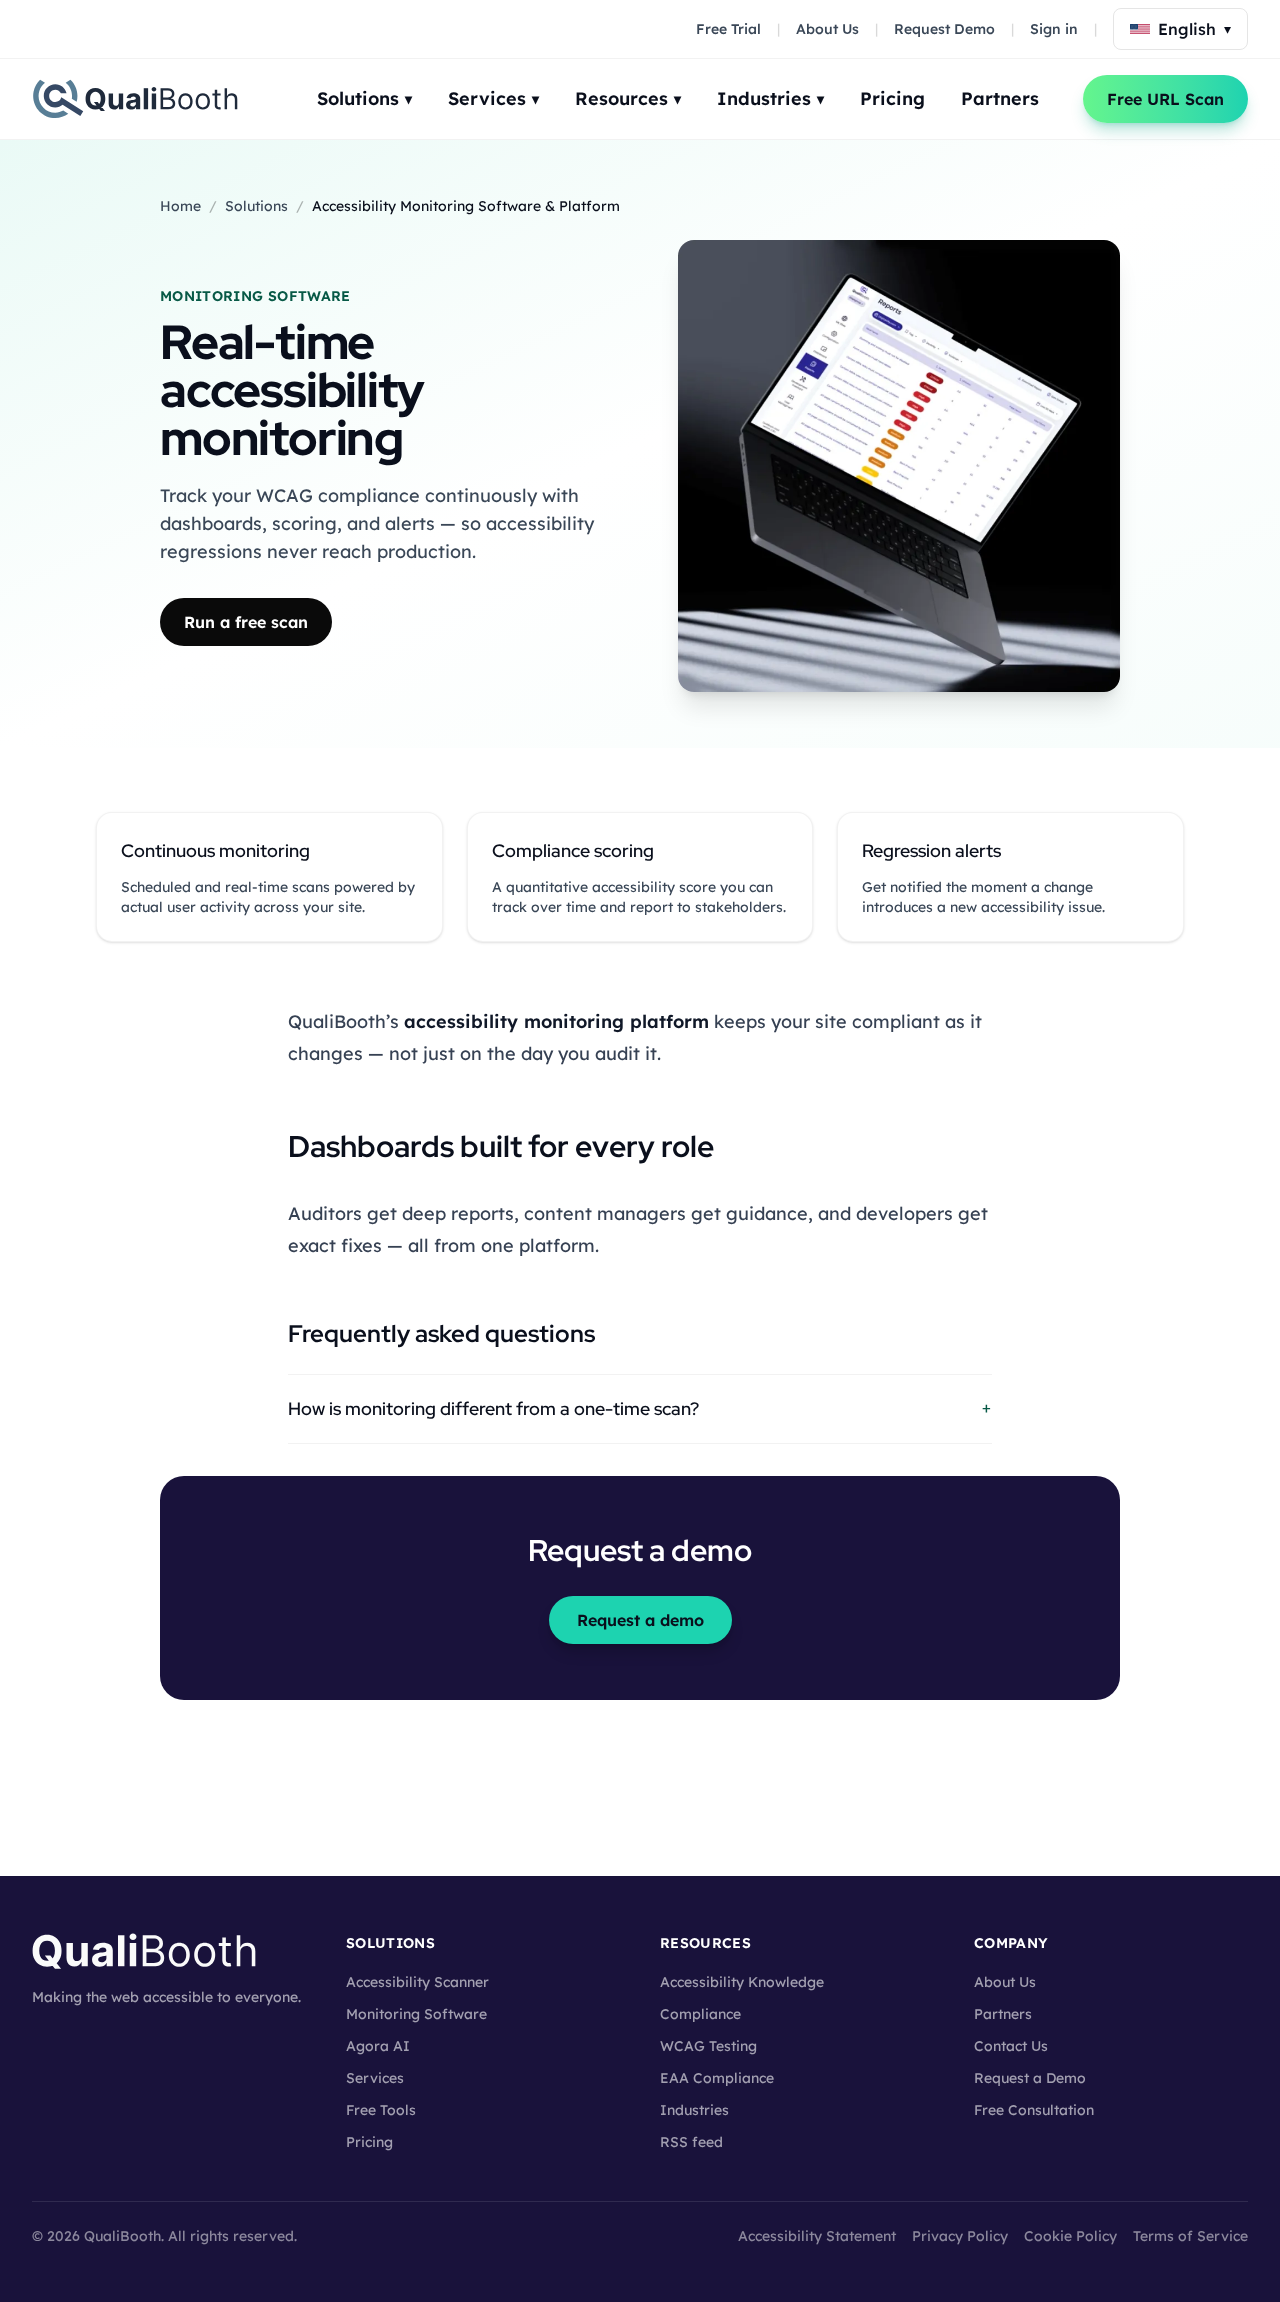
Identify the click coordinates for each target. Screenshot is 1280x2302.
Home (180, 206)
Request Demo (944, 29)
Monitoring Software (416, 2014)
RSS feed (691, 2142)
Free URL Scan (1165, 99)
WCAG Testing (708, 2046)
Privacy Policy (960, 2236)
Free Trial (728, 29)
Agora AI (378, 2046)
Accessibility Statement (817, 2236)
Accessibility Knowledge (742, 1982)
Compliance (700, 2014)
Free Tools (381, 2110)
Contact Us (1011, 2046)
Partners (1000, 98)
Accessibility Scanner (417, 1982)
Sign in (1054, 29)
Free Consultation (1034, 2110)
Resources (628, 98)
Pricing (892, 98)
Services (493, 98)
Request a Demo (1030, 2078)
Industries (770, 98)
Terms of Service (1190, 2236)
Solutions (364, 98)
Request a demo (640, 1620)
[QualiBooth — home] (135, 99)
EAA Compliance (717, 2078)
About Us (827, 29)
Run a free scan (246, 622)
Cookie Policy (1070, 2236)
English (1194, 29)
